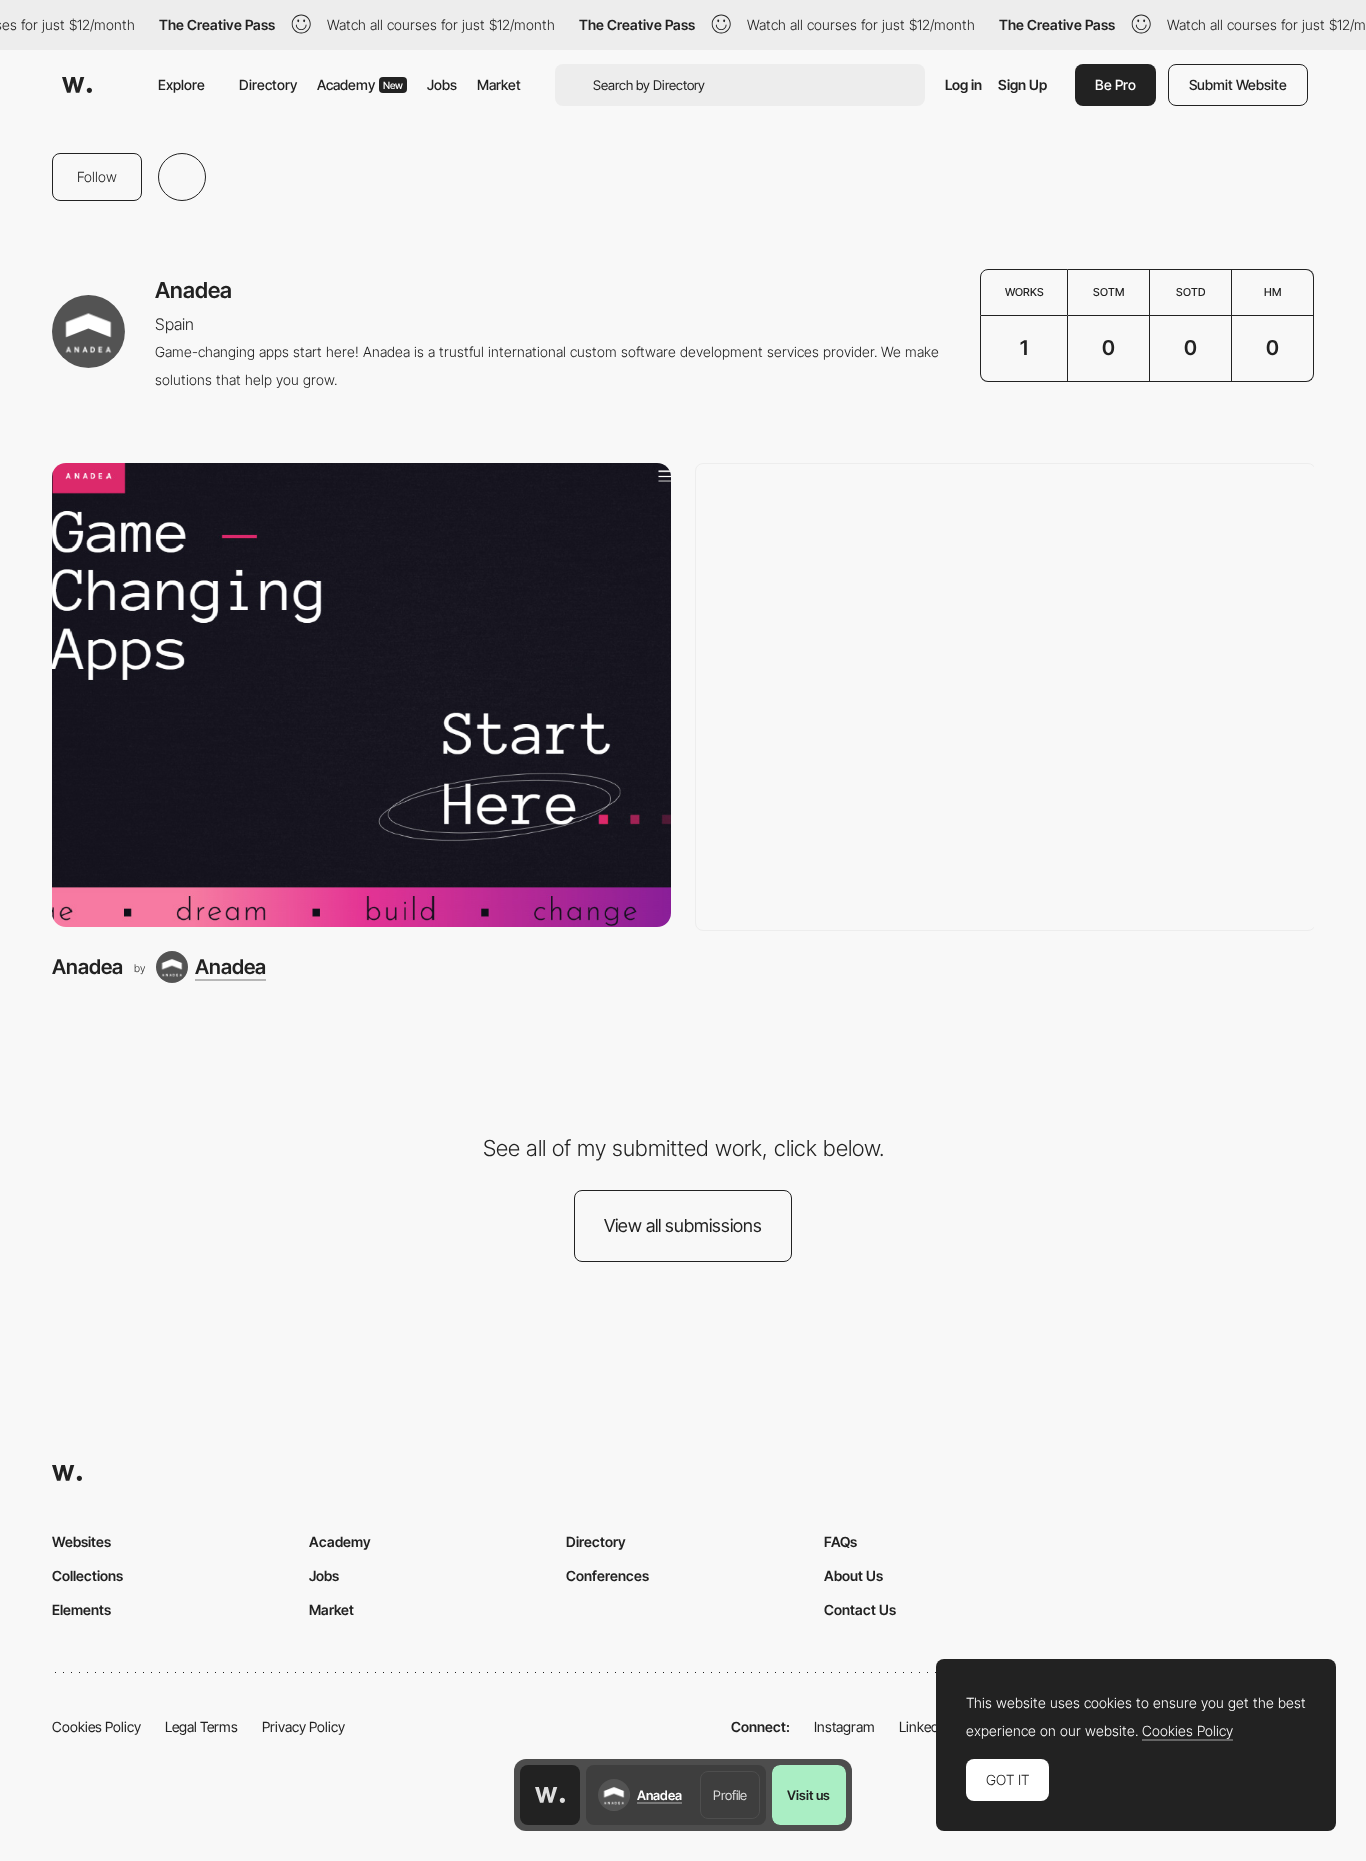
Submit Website (1238, 84)
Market (499, 84)
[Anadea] (361, 695)
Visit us (808, 1795)
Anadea (87, 966)
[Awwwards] (77, 85)
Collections (87, 1575)
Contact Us (860, 1609)
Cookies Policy (96, 1726)
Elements (81, 1609)
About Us (853, 1575)
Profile (730, 1795)
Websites (81, 1541)
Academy (360, 84)
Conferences (607, 1575)
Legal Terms (201, 1726)
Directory (268, 84)
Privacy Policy (303, 1726)
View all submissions (683, 1225)
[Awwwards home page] (550, 1795)
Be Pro (1115, 84)
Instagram (844, 1726)
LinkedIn (924, 1726)
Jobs (442, 84)
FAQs (840, 1541)
